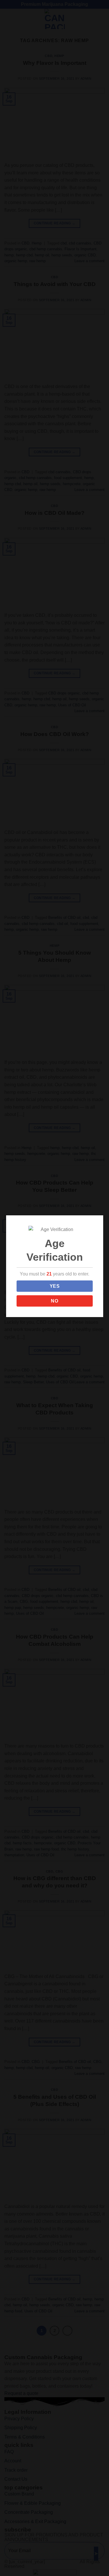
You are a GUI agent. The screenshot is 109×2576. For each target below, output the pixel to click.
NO (54, 1301)
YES (55, 1286)
